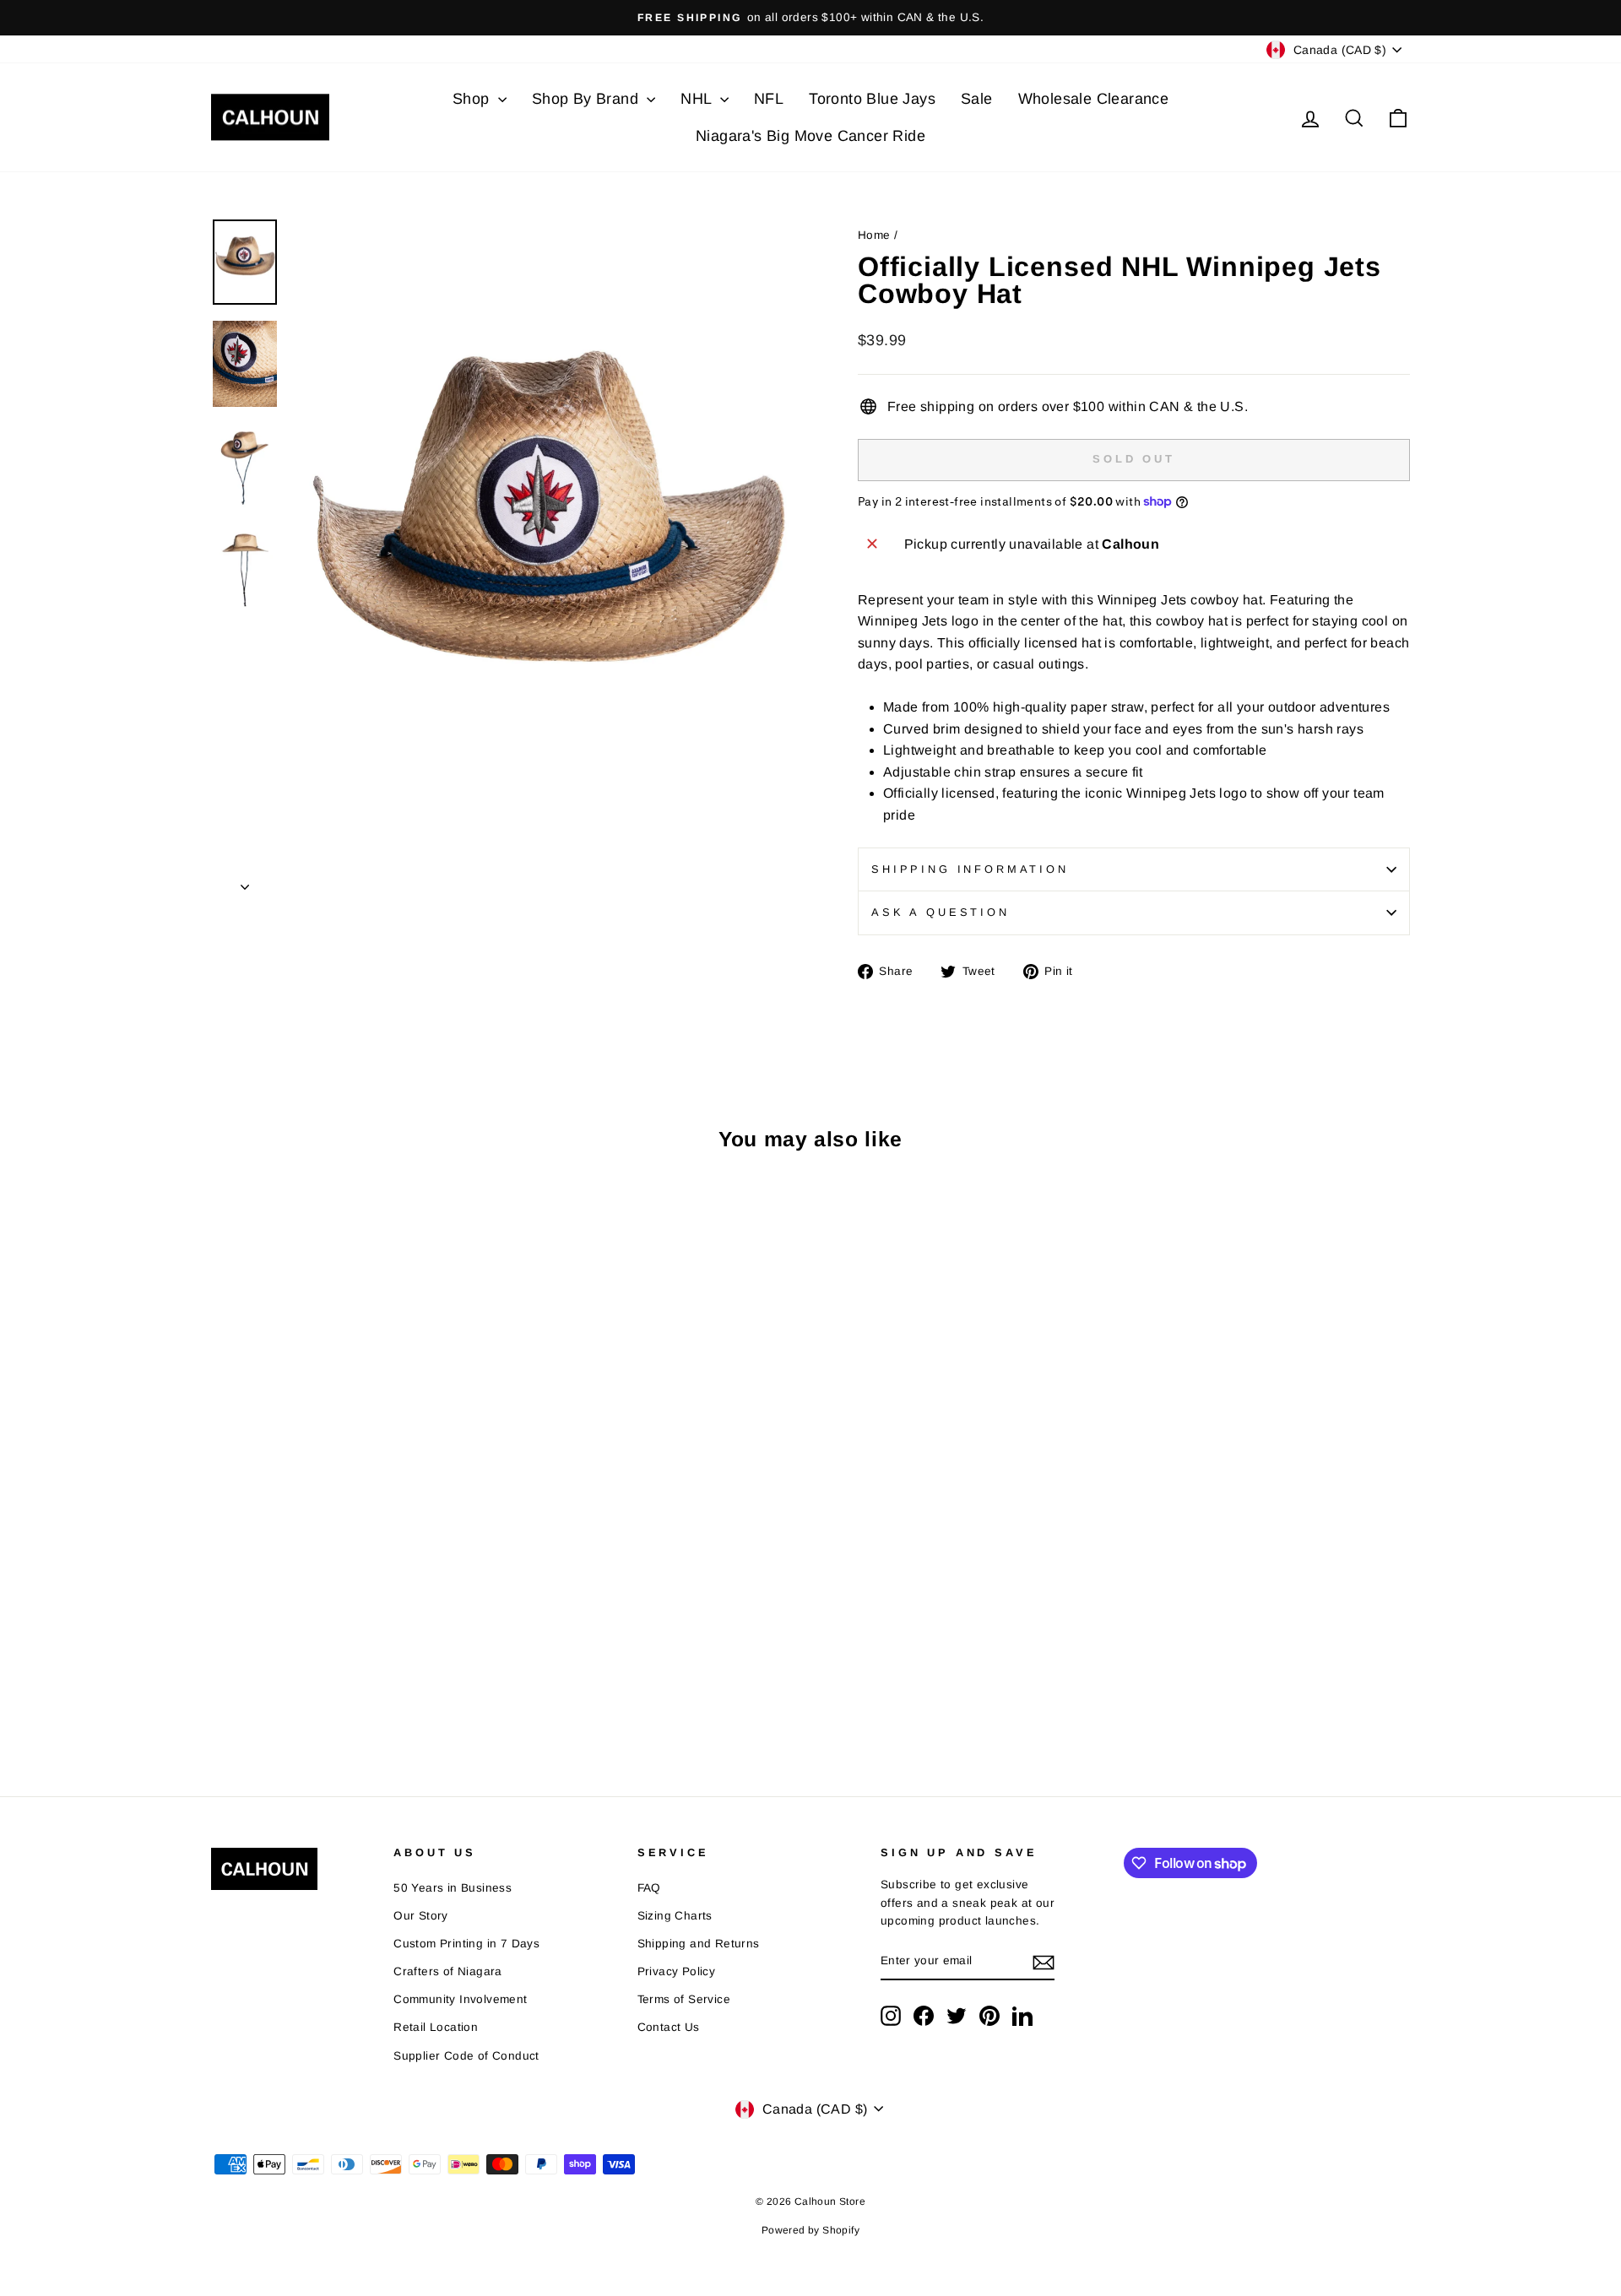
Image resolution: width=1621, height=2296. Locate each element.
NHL (698, 99)
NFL (769, 99)
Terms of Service (684, 1999)
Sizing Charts (675, 1916)
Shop (473, 99)
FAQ (649, 1888)
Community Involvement (460, 1999)
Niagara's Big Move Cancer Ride (810, 136)
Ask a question (941, 912)
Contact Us (669, 2027)
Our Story (421, 1916)
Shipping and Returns (699, 1944)
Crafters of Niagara (448, 1971)
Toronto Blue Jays (872, 99)
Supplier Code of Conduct (466, 2056)
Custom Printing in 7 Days (466, 1944)
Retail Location (436, 2027)
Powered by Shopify (810, 2230)
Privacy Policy (677, 1971)
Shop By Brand (588, 99)
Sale (977, 99)
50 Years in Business (453, 1888)
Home (874, 235)
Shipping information (970, 869)
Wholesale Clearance (1094, 99)
